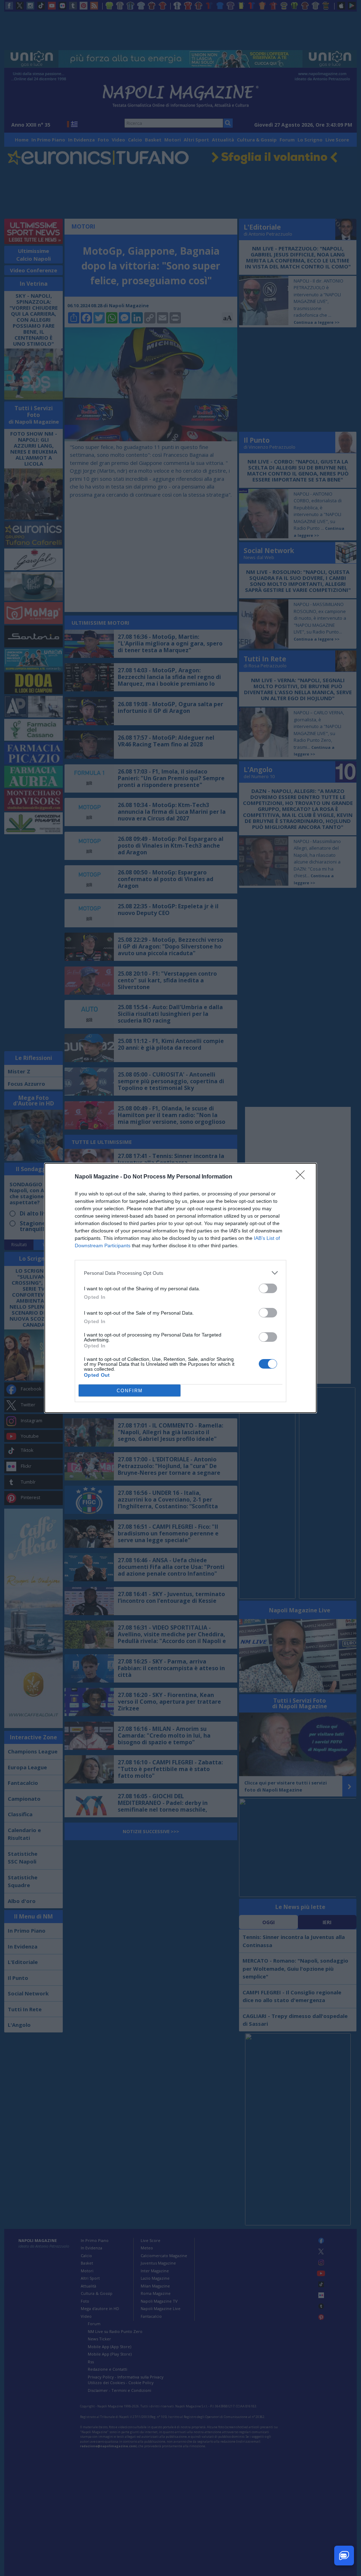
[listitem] (180, 1273)
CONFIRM (130, 1391)
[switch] (268, 1288)
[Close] (302, 1177)
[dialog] (180, 1288)
